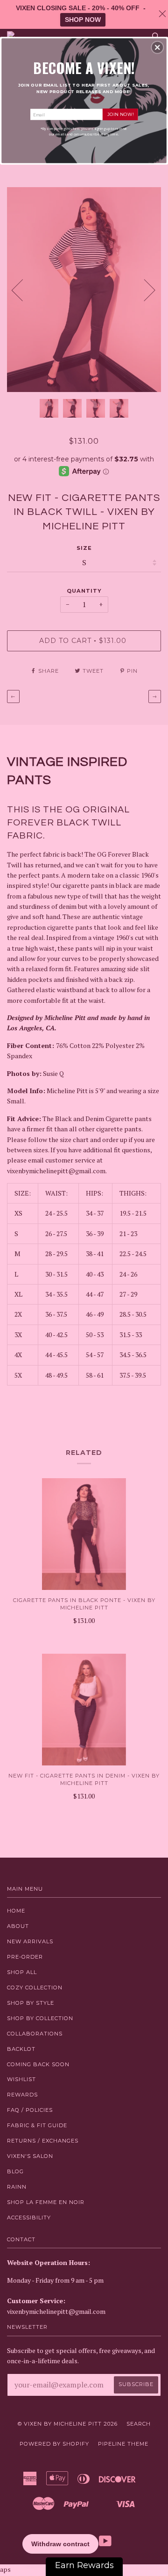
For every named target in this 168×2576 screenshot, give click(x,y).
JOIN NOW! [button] (120, 114)
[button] (157, 47)
